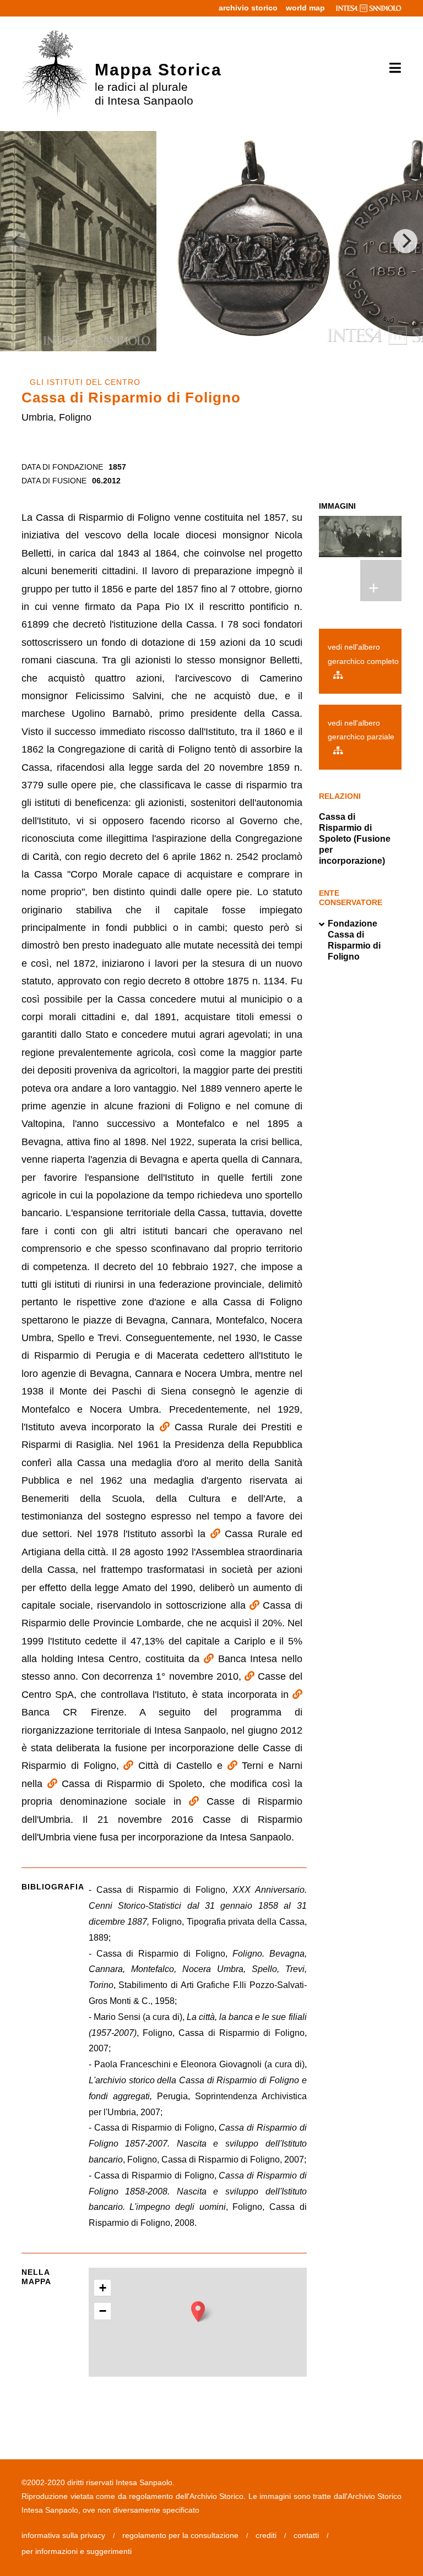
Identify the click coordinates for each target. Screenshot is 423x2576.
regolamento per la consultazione (180, 2535)
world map (305, 8)
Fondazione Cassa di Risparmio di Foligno (354, 940)
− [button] (103, 2311)
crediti (266, 2535)
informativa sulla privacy (63, 2535)
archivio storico (248, 8)
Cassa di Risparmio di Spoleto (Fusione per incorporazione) (355, 839)
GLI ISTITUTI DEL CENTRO (85, 382)
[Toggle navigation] (391, 68)
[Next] (405, 241)
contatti (306, 2535)
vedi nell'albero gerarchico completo (363, 654)
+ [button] (103, 2288)
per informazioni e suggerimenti (77, 2551)
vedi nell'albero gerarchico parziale (361, 730)
